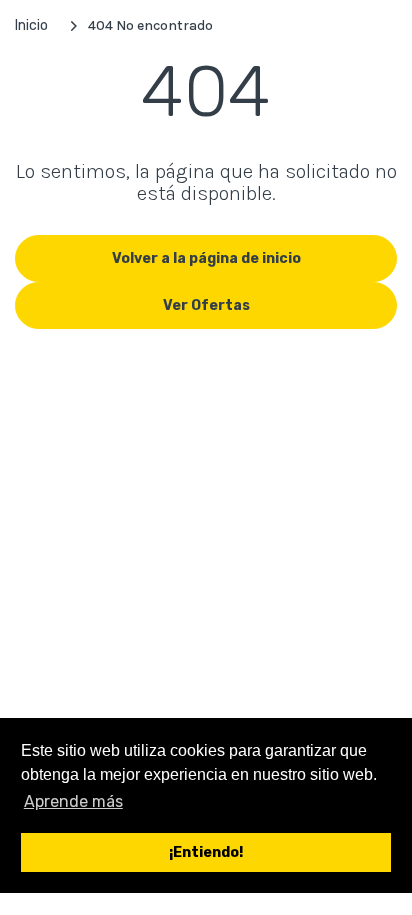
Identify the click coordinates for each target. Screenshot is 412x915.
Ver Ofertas (206, 305)
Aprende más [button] (73, 801)
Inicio (31, 25)
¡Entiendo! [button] (206, 852)
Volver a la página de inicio (206, 258)
